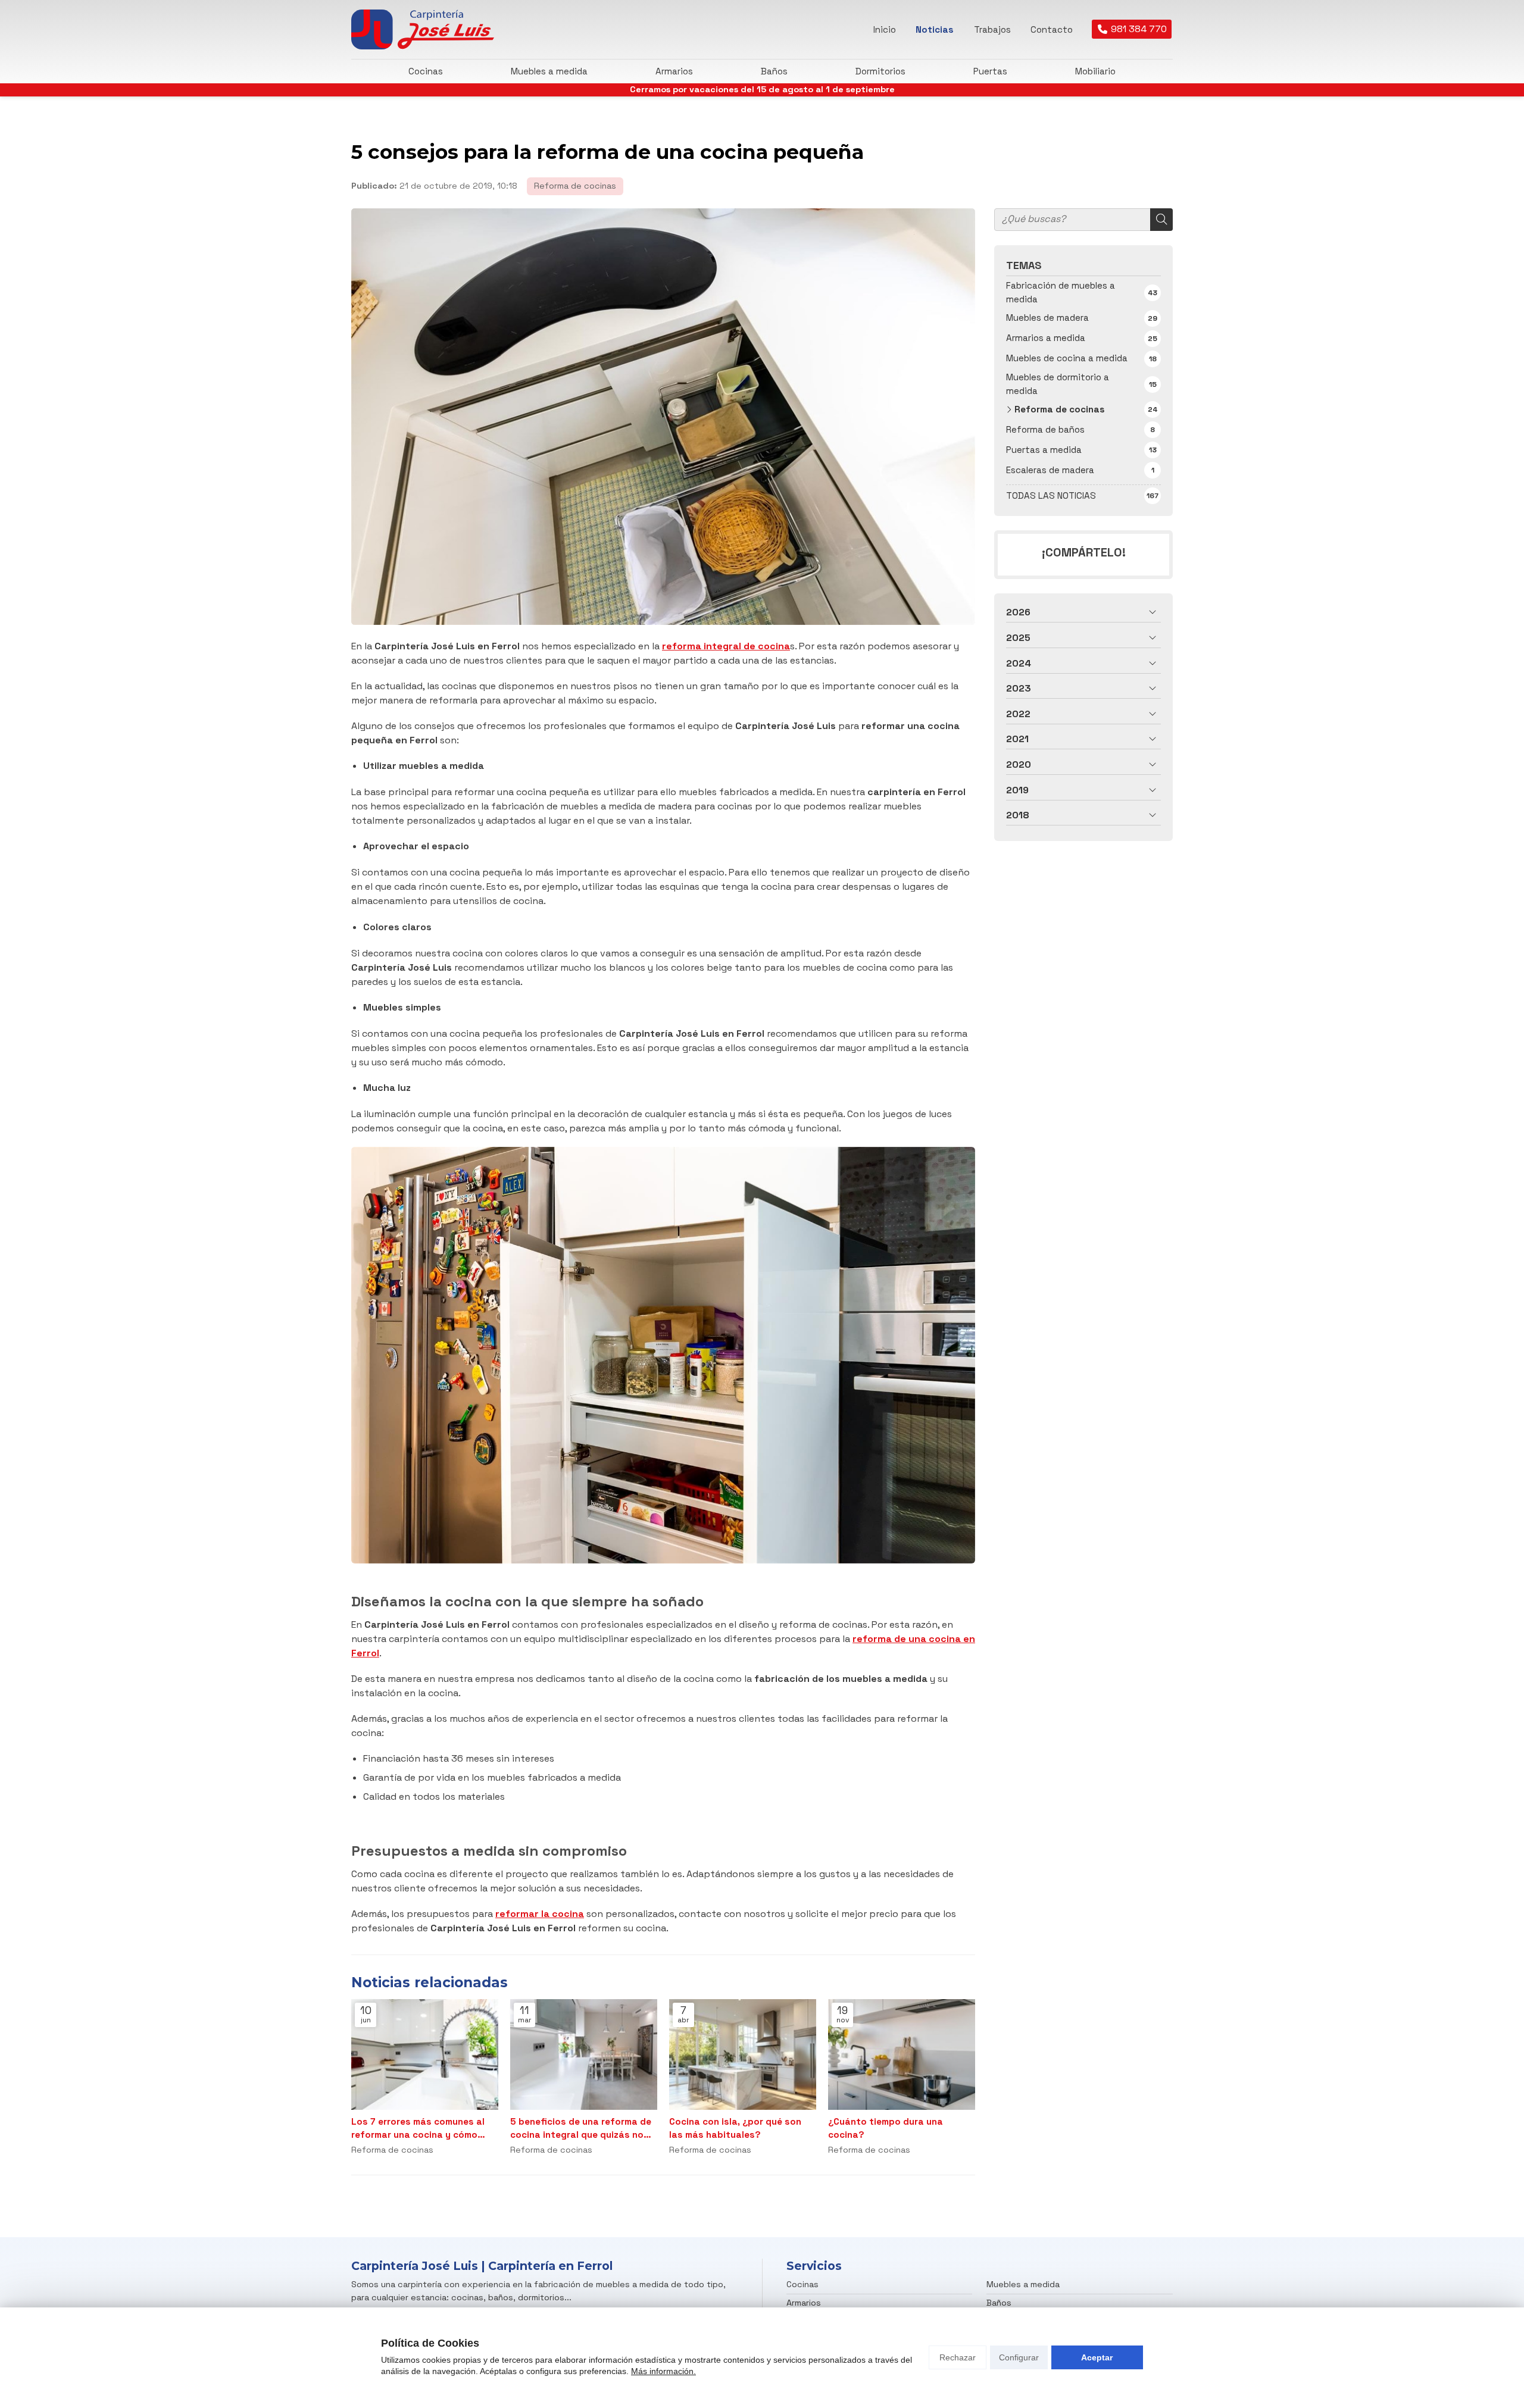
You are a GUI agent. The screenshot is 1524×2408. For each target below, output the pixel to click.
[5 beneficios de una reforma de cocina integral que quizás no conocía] (584, 2054)
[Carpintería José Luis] (423, 29)
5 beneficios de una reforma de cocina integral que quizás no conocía (581, 2128)
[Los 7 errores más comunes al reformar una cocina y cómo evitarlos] (425, 2054)
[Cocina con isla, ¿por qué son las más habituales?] (743, 2054)
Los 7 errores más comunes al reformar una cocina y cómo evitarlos (418, 2128)
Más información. (663, 2371)
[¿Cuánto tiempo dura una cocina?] (902, 2054)
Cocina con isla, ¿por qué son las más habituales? (735, 2128)
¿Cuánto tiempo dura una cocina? (886, 2128)
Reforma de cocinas (575, 186)
